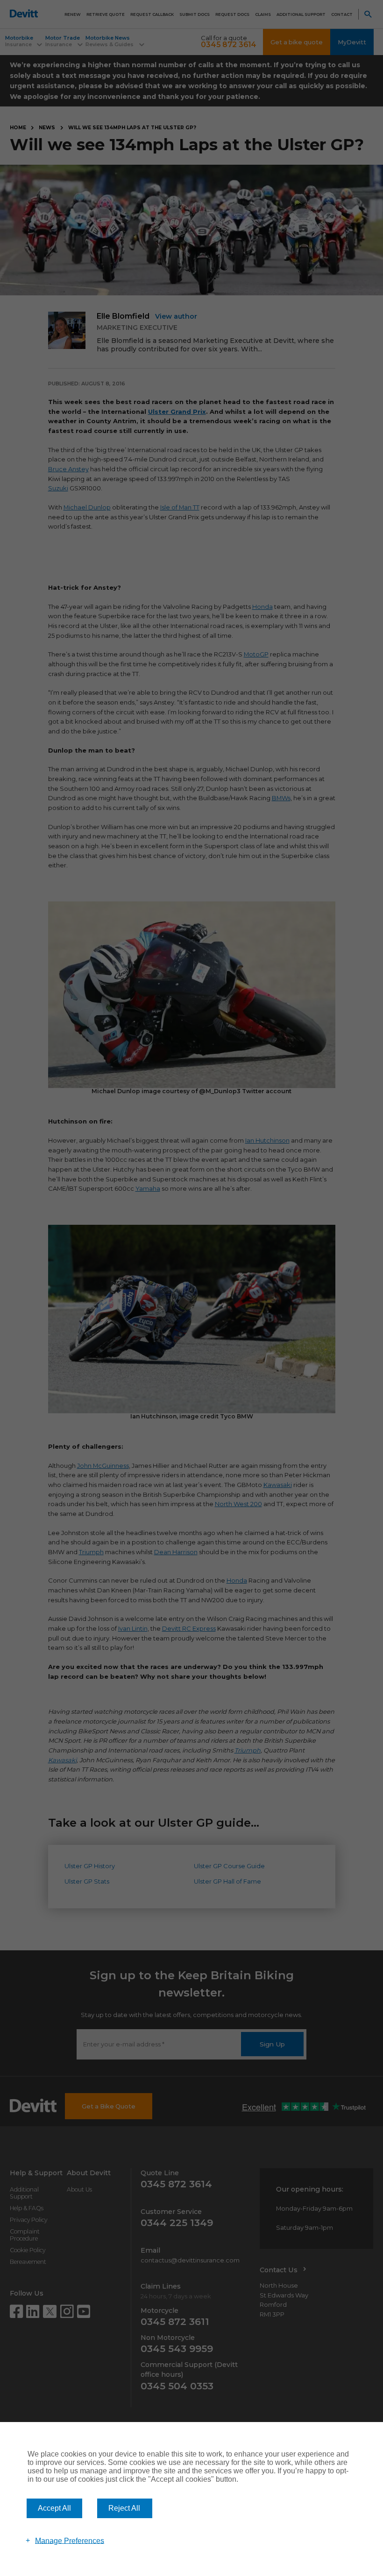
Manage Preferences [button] (70, 2540)
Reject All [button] (124, 2508)
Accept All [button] (54, 2508)
